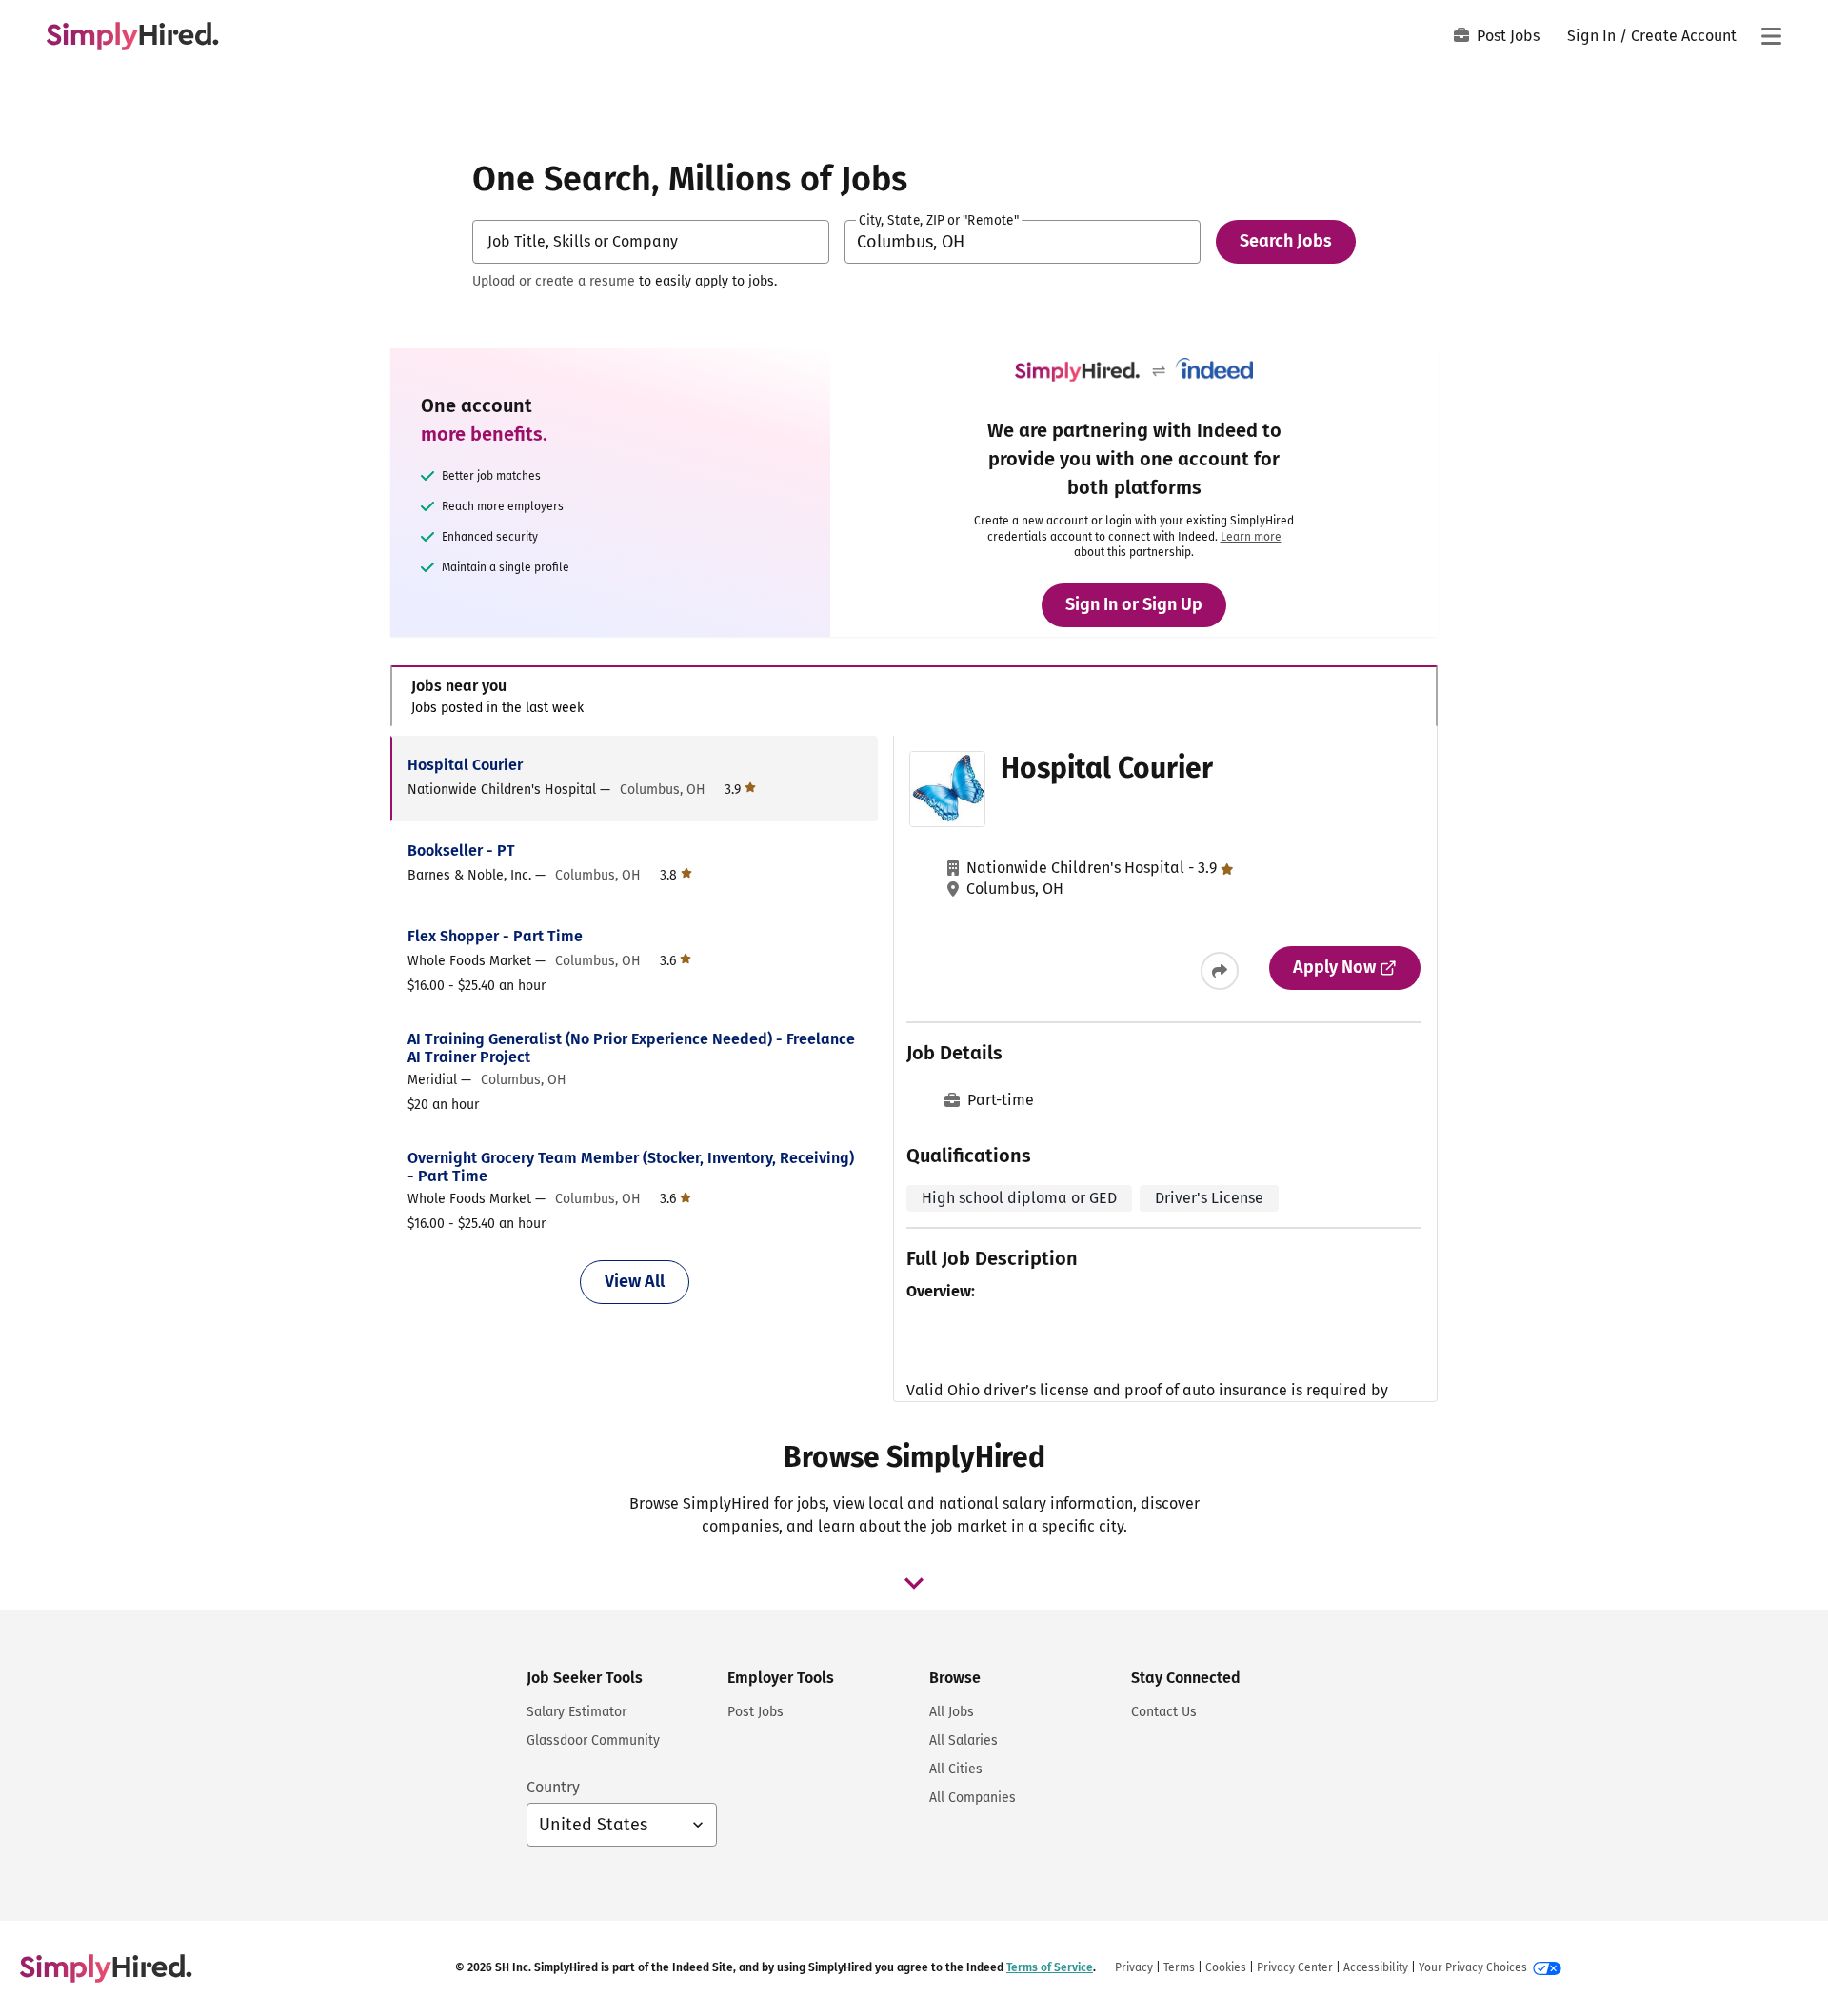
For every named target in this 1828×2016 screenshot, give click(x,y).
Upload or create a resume (554, 281)
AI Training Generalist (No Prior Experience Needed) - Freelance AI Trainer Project (631, 1048)
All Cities (956, 1769)
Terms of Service (1050, 1967)
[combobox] (651, 242)
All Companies (973, 1798)
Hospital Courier (465, 765)
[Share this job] (1220, 971)
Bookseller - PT (461, 850)
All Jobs (952, 1712)
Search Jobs (1286, 241)
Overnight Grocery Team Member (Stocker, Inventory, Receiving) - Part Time (631, 1167)
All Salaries (964, 1740)
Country (553, 1787)
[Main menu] (1771, 36)
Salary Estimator (576, 1712)
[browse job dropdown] (914, 1583)
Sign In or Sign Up (1134, 604)
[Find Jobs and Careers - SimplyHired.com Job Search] (132, 36)
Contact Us (1164, 1712)
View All (635, 1281)
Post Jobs (1508, 36)
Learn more (1251, 537)
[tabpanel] (914, 1069)
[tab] (914, 696)
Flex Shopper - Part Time (495, 936)
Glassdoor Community (593, 1740)
